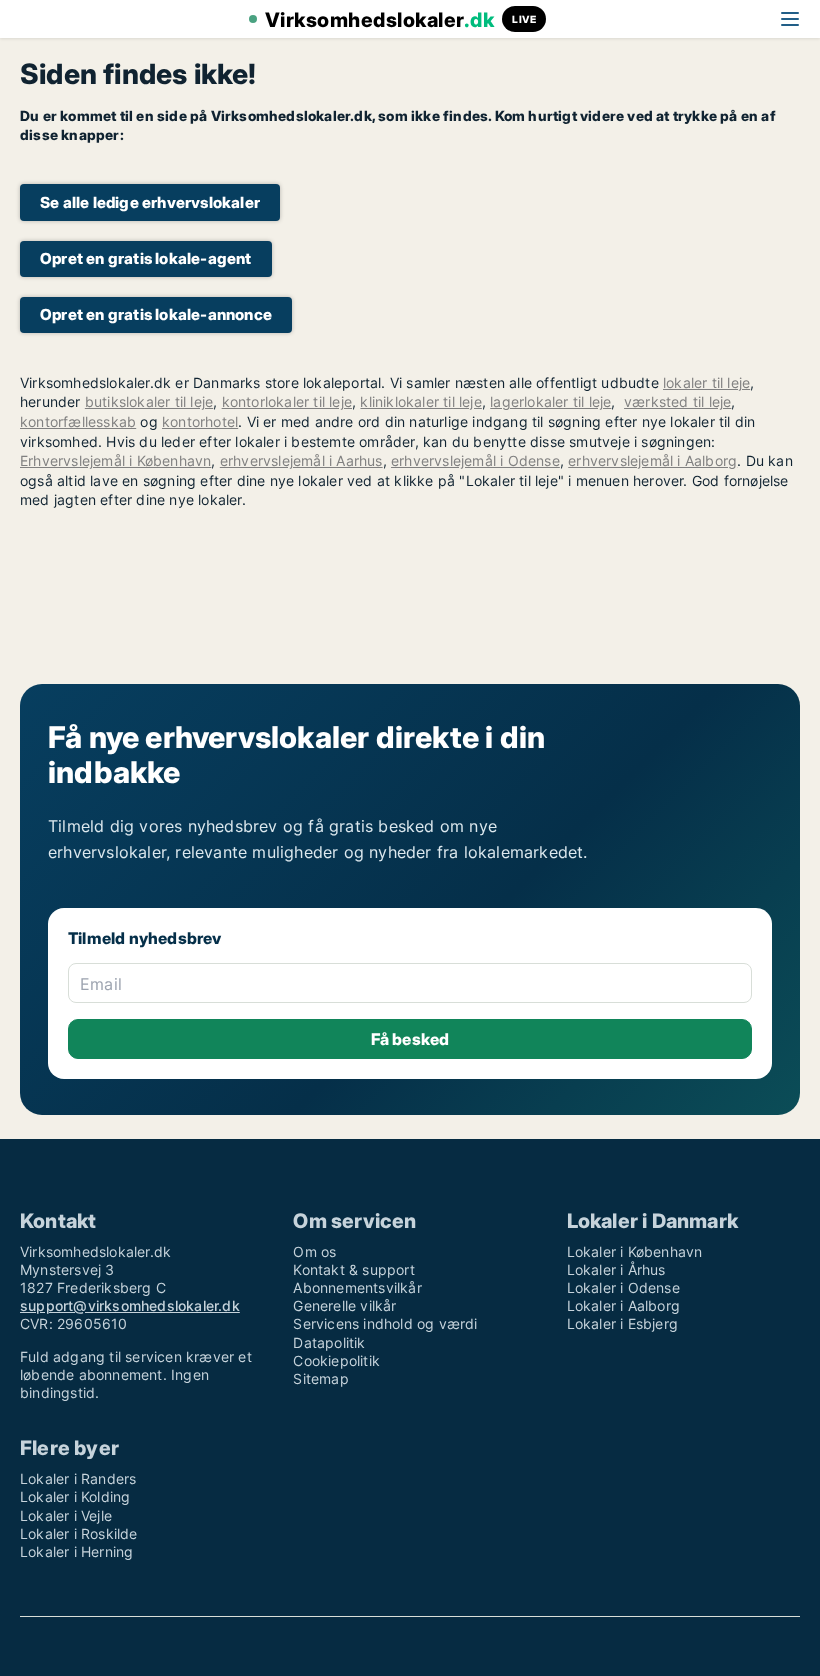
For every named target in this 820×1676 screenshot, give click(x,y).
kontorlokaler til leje (287, 401)
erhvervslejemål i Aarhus (301, 460)
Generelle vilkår (344, 1305)
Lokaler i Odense (623, 1287)
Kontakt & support (353, 1269)
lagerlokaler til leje (550, 401)
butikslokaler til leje (149, 401)
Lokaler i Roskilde (79, 1533)
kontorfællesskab (78, 421)
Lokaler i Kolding (75, 1496)
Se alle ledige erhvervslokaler (150, 202)
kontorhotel (200, 421)
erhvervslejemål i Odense (475, 460)
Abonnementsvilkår (357, 1287)
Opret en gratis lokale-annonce (156, 314)
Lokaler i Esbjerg (622, 1323)
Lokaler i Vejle (66, 1515)
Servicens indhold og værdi (385, 1323)
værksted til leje (677, 401)
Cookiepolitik (336, 1360)
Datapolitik (329, 1342)
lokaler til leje (706, 382)
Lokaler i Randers (78, 1478)
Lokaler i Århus (616, 1269)
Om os (314, 1251)
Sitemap (320, 1378)
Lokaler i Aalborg (623, 1305)
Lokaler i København (635, 1251)
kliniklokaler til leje (420, 401)
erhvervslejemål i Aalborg (652, 460)
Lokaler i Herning (76, 1551)
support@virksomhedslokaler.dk (130, 1305)
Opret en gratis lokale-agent (146, 258)
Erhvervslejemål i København (115, 460)
